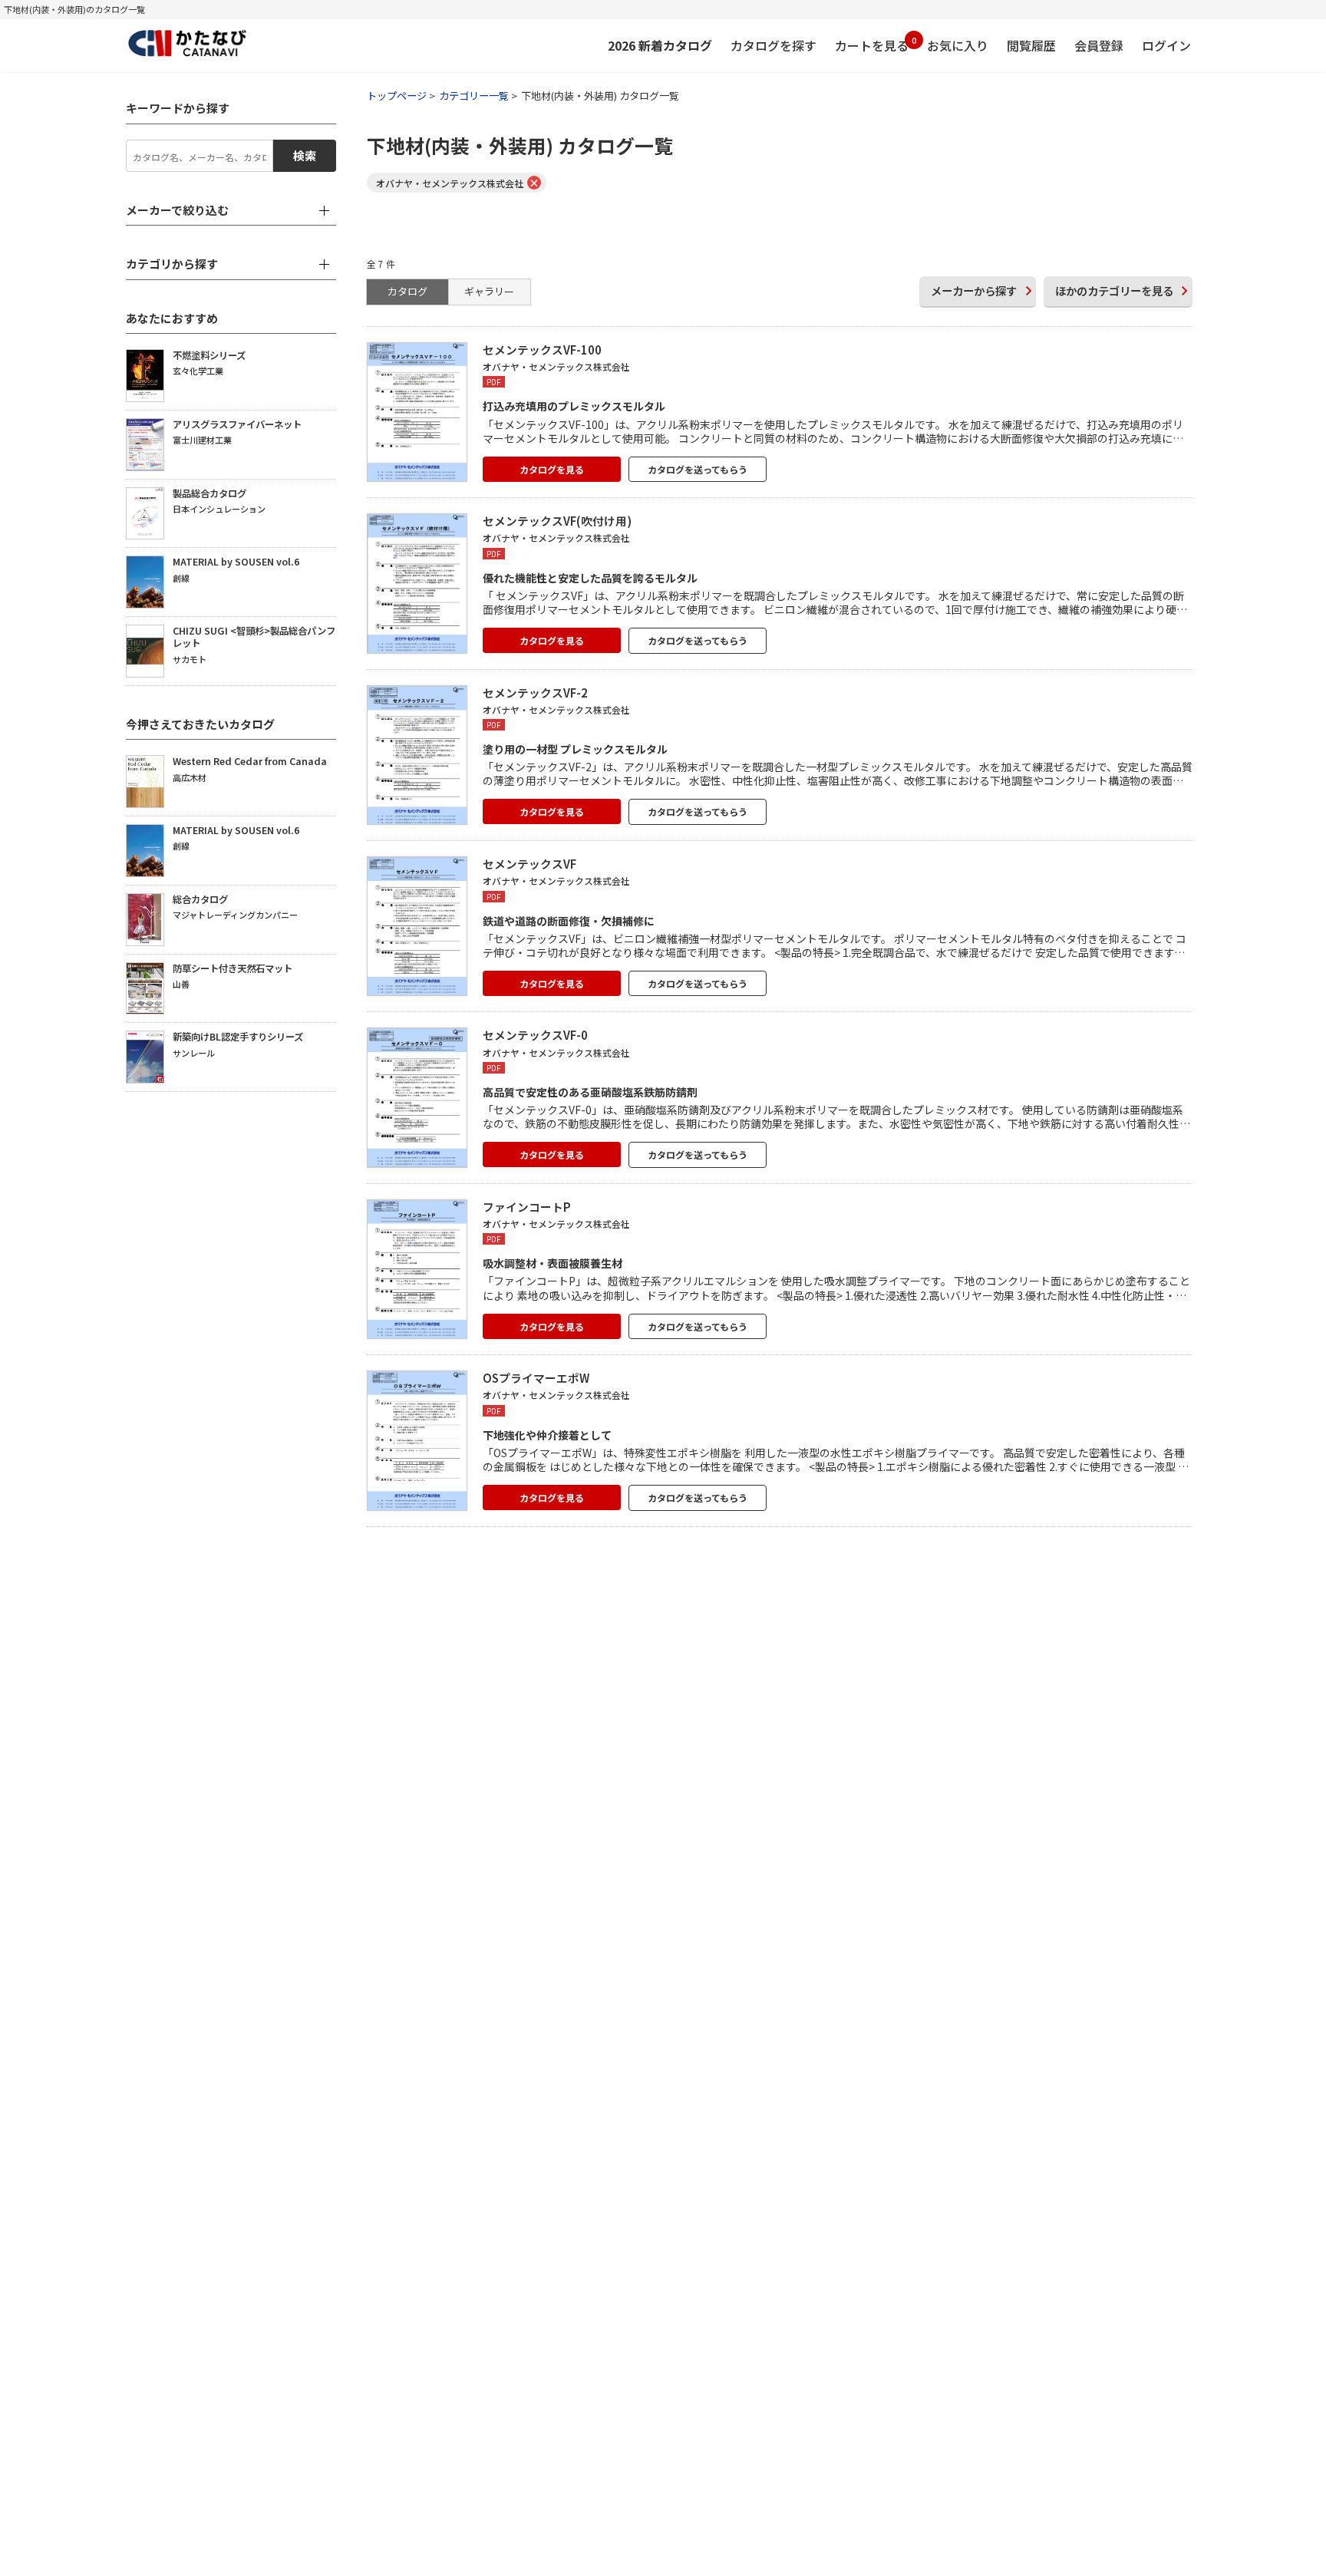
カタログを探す (773, 45)
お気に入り (958, 45)
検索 (305, 155)
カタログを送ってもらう (698, 469)
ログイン (1166, 45)
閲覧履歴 (1031, 45)
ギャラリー (489, 291)
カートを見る (872, 44)
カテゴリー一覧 (474, 96)
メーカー (974, 290)
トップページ (397, 96)
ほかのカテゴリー (1114, 290)
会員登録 (1099, 45)
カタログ (407, 291)
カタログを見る (552, 469)
